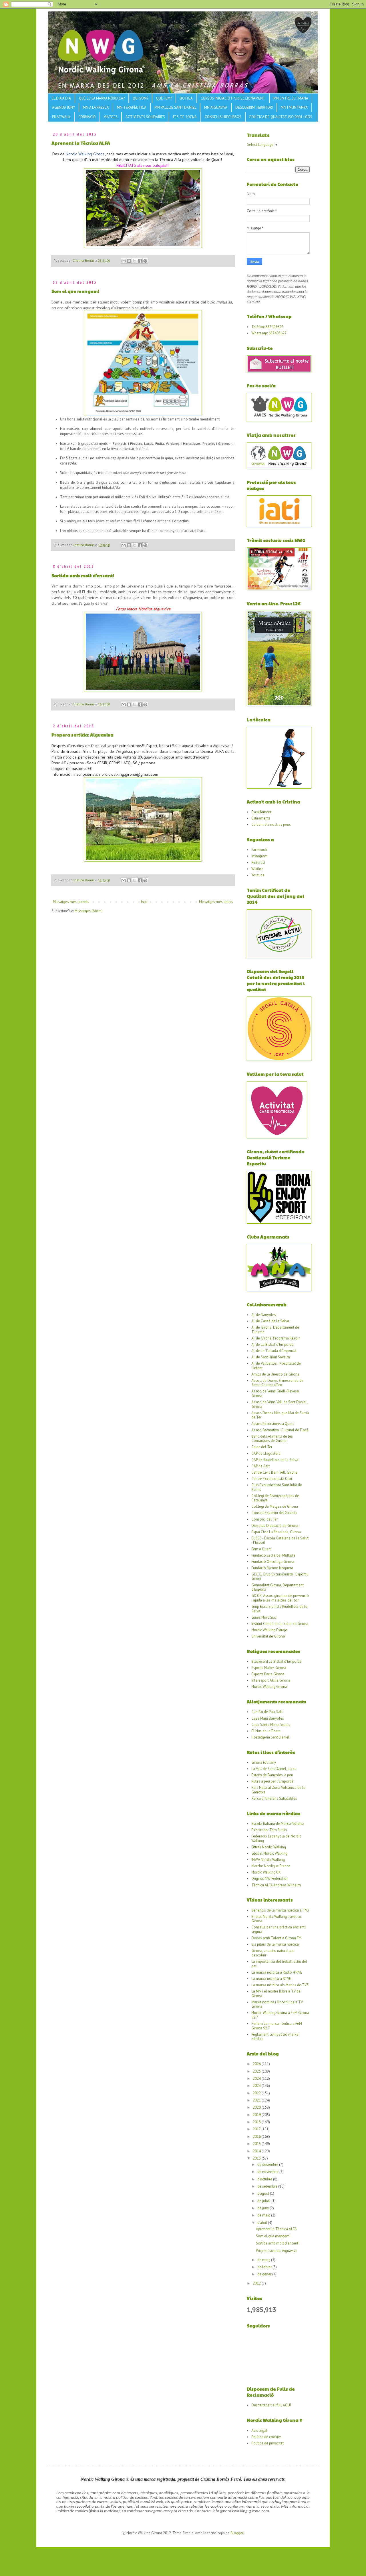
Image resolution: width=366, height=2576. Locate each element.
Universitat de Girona (268, 1636)
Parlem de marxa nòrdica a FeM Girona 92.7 (277, 2026)
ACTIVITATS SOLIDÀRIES (145, 117)
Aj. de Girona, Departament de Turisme (275, 1330)
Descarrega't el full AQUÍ (271, 2405)
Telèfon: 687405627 (267, 327)
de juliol (264, 2201)
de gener (265, 2274)
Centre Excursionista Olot (272, 1479)
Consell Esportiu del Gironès (274, 1513)
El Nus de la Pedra (266, 1731)
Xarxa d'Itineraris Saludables (274, 1798)
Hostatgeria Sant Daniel (270, 1737)
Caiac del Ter (262, 1447)
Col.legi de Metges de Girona (275, 1506)
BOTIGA (186, 98)
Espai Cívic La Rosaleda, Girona (276, 1532)
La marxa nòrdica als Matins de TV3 (280, 1985)
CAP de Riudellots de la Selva (275, 1460)
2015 (257, 2144)
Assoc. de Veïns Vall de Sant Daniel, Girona (279, 1404)
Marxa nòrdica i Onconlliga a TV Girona (277, 2004)
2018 (257, 2122)
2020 (257, 2107)
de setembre (268, 2186)
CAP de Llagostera (266, 1453)
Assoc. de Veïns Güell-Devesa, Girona (275, 1393)
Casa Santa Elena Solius (271, 1725)
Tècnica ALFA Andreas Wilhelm (276, 1885)
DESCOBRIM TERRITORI (254, 107)
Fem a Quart (261, 1549)
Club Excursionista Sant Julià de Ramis (277, 1487)
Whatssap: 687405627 (269, 333)
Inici (144, 902)
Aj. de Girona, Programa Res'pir (276, 1338)
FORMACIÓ (87, 117)
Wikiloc (257, 869)
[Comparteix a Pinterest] (145, 261)
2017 (257, 2129)
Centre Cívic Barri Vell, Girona (274, 1472)
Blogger (237, 2533)
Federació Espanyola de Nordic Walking (276, 1838)
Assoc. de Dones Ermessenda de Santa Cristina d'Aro (277, 1383)
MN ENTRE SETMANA (291, 98)
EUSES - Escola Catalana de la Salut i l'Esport (280, 1540)
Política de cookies (266, 2437)
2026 (257, 2064)
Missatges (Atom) (89, 911)
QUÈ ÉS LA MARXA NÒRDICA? (102, 98)
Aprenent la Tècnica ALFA (81, 143)
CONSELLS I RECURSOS (223, 117)
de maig (264, 2215)
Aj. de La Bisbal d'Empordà (272, 1344)
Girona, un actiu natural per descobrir (273, 1953)
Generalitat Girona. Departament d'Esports (278, 1587)
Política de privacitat (267, 2443)
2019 (257, 2115)
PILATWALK (61, 117)
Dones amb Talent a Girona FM (276, 1938)
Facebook (259, 850)
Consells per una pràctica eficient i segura (279, 1929)
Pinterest (258, 863)
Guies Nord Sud (264, 1617)
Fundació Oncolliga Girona (273, 1562)
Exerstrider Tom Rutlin (269, 1830)
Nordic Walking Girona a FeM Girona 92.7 (280, 2015)
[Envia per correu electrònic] (124, 261)
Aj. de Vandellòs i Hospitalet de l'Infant (276, 1366)
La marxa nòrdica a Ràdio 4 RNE (277, 1972)
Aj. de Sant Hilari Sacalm (271, 1357)
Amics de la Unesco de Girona (275, 1374)
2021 (257, 2100)
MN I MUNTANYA (294, 107)
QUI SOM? (140, 98)
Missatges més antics (216, 902)
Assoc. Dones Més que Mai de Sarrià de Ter (280, 1415)
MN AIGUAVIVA (216, 107)
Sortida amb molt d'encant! (83, 575)
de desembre (268, 2165)
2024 (257, 2078)
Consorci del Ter (264, 1519)
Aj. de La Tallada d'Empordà (274, 1351)
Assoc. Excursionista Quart (272, 1424)
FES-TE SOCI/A (185, 117)
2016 (257, 2137)
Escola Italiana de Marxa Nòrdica (278, 1824)
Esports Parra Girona (268, 1674)
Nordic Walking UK (266, 1872)
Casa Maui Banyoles (268, 1718)
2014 (257, 2151)
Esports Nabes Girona (269, 1668)
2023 (257, 2086)
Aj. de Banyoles (264, 1315)
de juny (263, 2208)
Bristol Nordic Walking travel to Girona (276, 1919)
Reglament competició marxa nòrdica (275, 2037)
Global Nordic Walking (269, 1853)
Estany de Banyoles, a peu (272, 1775)
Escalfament (261, 812)
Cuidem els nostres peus (271, 824)
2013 (257, 2158)
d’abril (263, 2223)
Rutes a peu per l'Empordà (272, 1781)
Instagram (259, 856)
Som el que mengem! (75, 291)
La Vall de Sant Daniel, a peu (274, 1769)
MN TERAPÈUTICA (132, 107)
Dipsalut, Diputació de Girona (275, 1526)
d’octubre (265, 2179)
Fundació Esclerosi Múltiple (273, 1555)
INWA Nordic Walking (268, 1860)
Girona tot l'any (264, 1762)
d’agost (264, 2193)
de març (264, 2260)
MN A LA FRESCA (96, 107)
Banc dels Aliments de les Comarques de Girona (272, 1439)
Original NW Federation (270, 1879)
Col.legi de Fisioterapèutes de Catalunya (275, 1498)
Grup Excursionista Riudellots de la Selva (279, 1609)
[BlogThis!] (129, 261)
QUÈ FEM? (164, 98)
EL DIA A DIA (61, 98)
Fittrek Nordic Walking (269, 1847)
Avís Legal (259, 2431)
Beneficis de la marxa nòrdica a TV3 (280, 1910)
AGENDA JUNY (63, 107)
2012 (257, 2283)
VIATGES (111, 117)
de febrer (265, 2267)
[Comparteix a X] (134, 261)
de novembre (268, 2172)
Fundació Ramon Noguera (272, 1568)
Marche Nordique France (271, 1866)
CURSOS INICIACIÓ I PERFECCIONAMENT (233, 98)
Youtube (258, 875)
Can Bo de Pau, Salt (267, 1712)
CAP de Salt (260, 1466)
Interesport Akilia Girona (271, 1680)
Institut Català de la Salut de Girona (280, 1624)
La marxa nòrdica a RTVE (271, 1979)
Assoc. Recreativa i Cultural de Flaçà (280, 1430)
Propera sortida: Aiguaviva (82, 735)
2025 (257, 2071)
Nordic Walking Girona (85, 154)
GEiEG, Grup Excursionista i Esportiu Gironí (280, 1576)
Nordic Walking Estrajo (269, 1630)
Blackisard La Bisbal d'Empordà (277, 1661)
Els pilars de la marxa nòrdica (275, 1944)
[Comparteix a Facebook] (140, 261)
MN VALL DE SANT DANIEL (175, 107)
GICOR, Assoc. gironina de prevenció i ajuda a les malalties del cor (280, 1598)
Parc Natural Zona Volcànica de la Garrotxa (278, 1790)
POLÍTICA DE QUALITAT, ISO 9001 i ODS (281, 117)
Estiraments (261, 818)
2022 (257, 2093)
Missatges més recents (71, 902)
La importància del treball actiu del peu (279, 1964)
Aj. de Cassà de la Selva (270, 1321)
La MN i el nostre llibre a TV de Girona (276, 1993)
